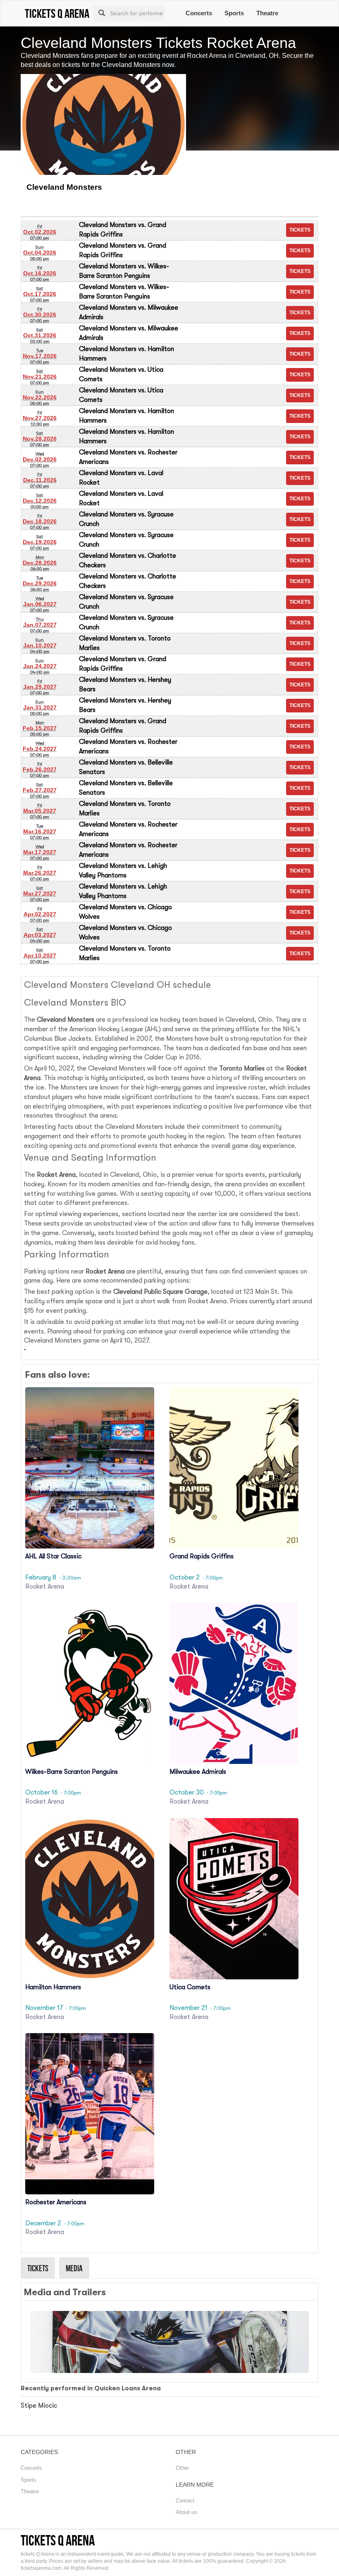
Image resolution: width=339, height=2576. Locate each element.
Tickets (38, 2268)
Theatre (267, 13)
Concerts (199, 13)
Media (74, 2268)
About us (186, 2512)
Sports (234, 13)
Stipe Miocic (39, 2406)
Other (182, 2468)
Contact (185, 2501)
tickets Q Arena (58, 2540)
